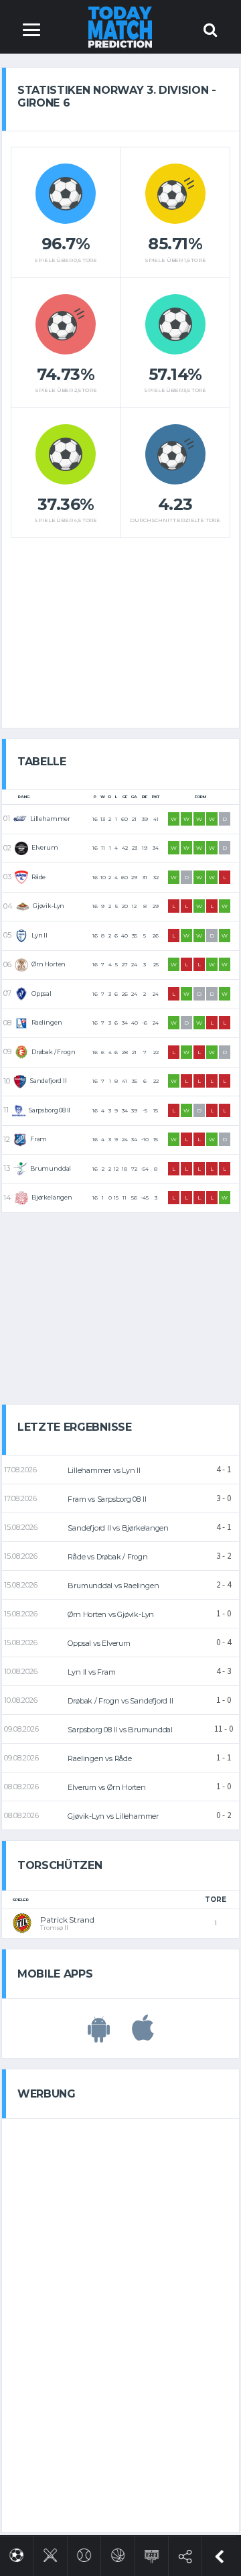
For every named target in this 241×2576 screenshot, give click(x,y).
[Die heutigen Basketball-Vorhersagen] (118, 2553)
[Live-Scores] (152, 2554)
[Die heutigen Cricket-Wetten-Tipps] (51, 2553)
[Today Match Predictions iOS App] (143, 2035)
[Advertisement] (120, 628)
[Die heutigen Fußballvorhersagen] (16, 2553)
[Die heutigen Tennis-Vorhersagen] (84, 2553)
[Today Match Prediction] (121, 26)
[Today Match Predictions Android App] (99, 2035)
